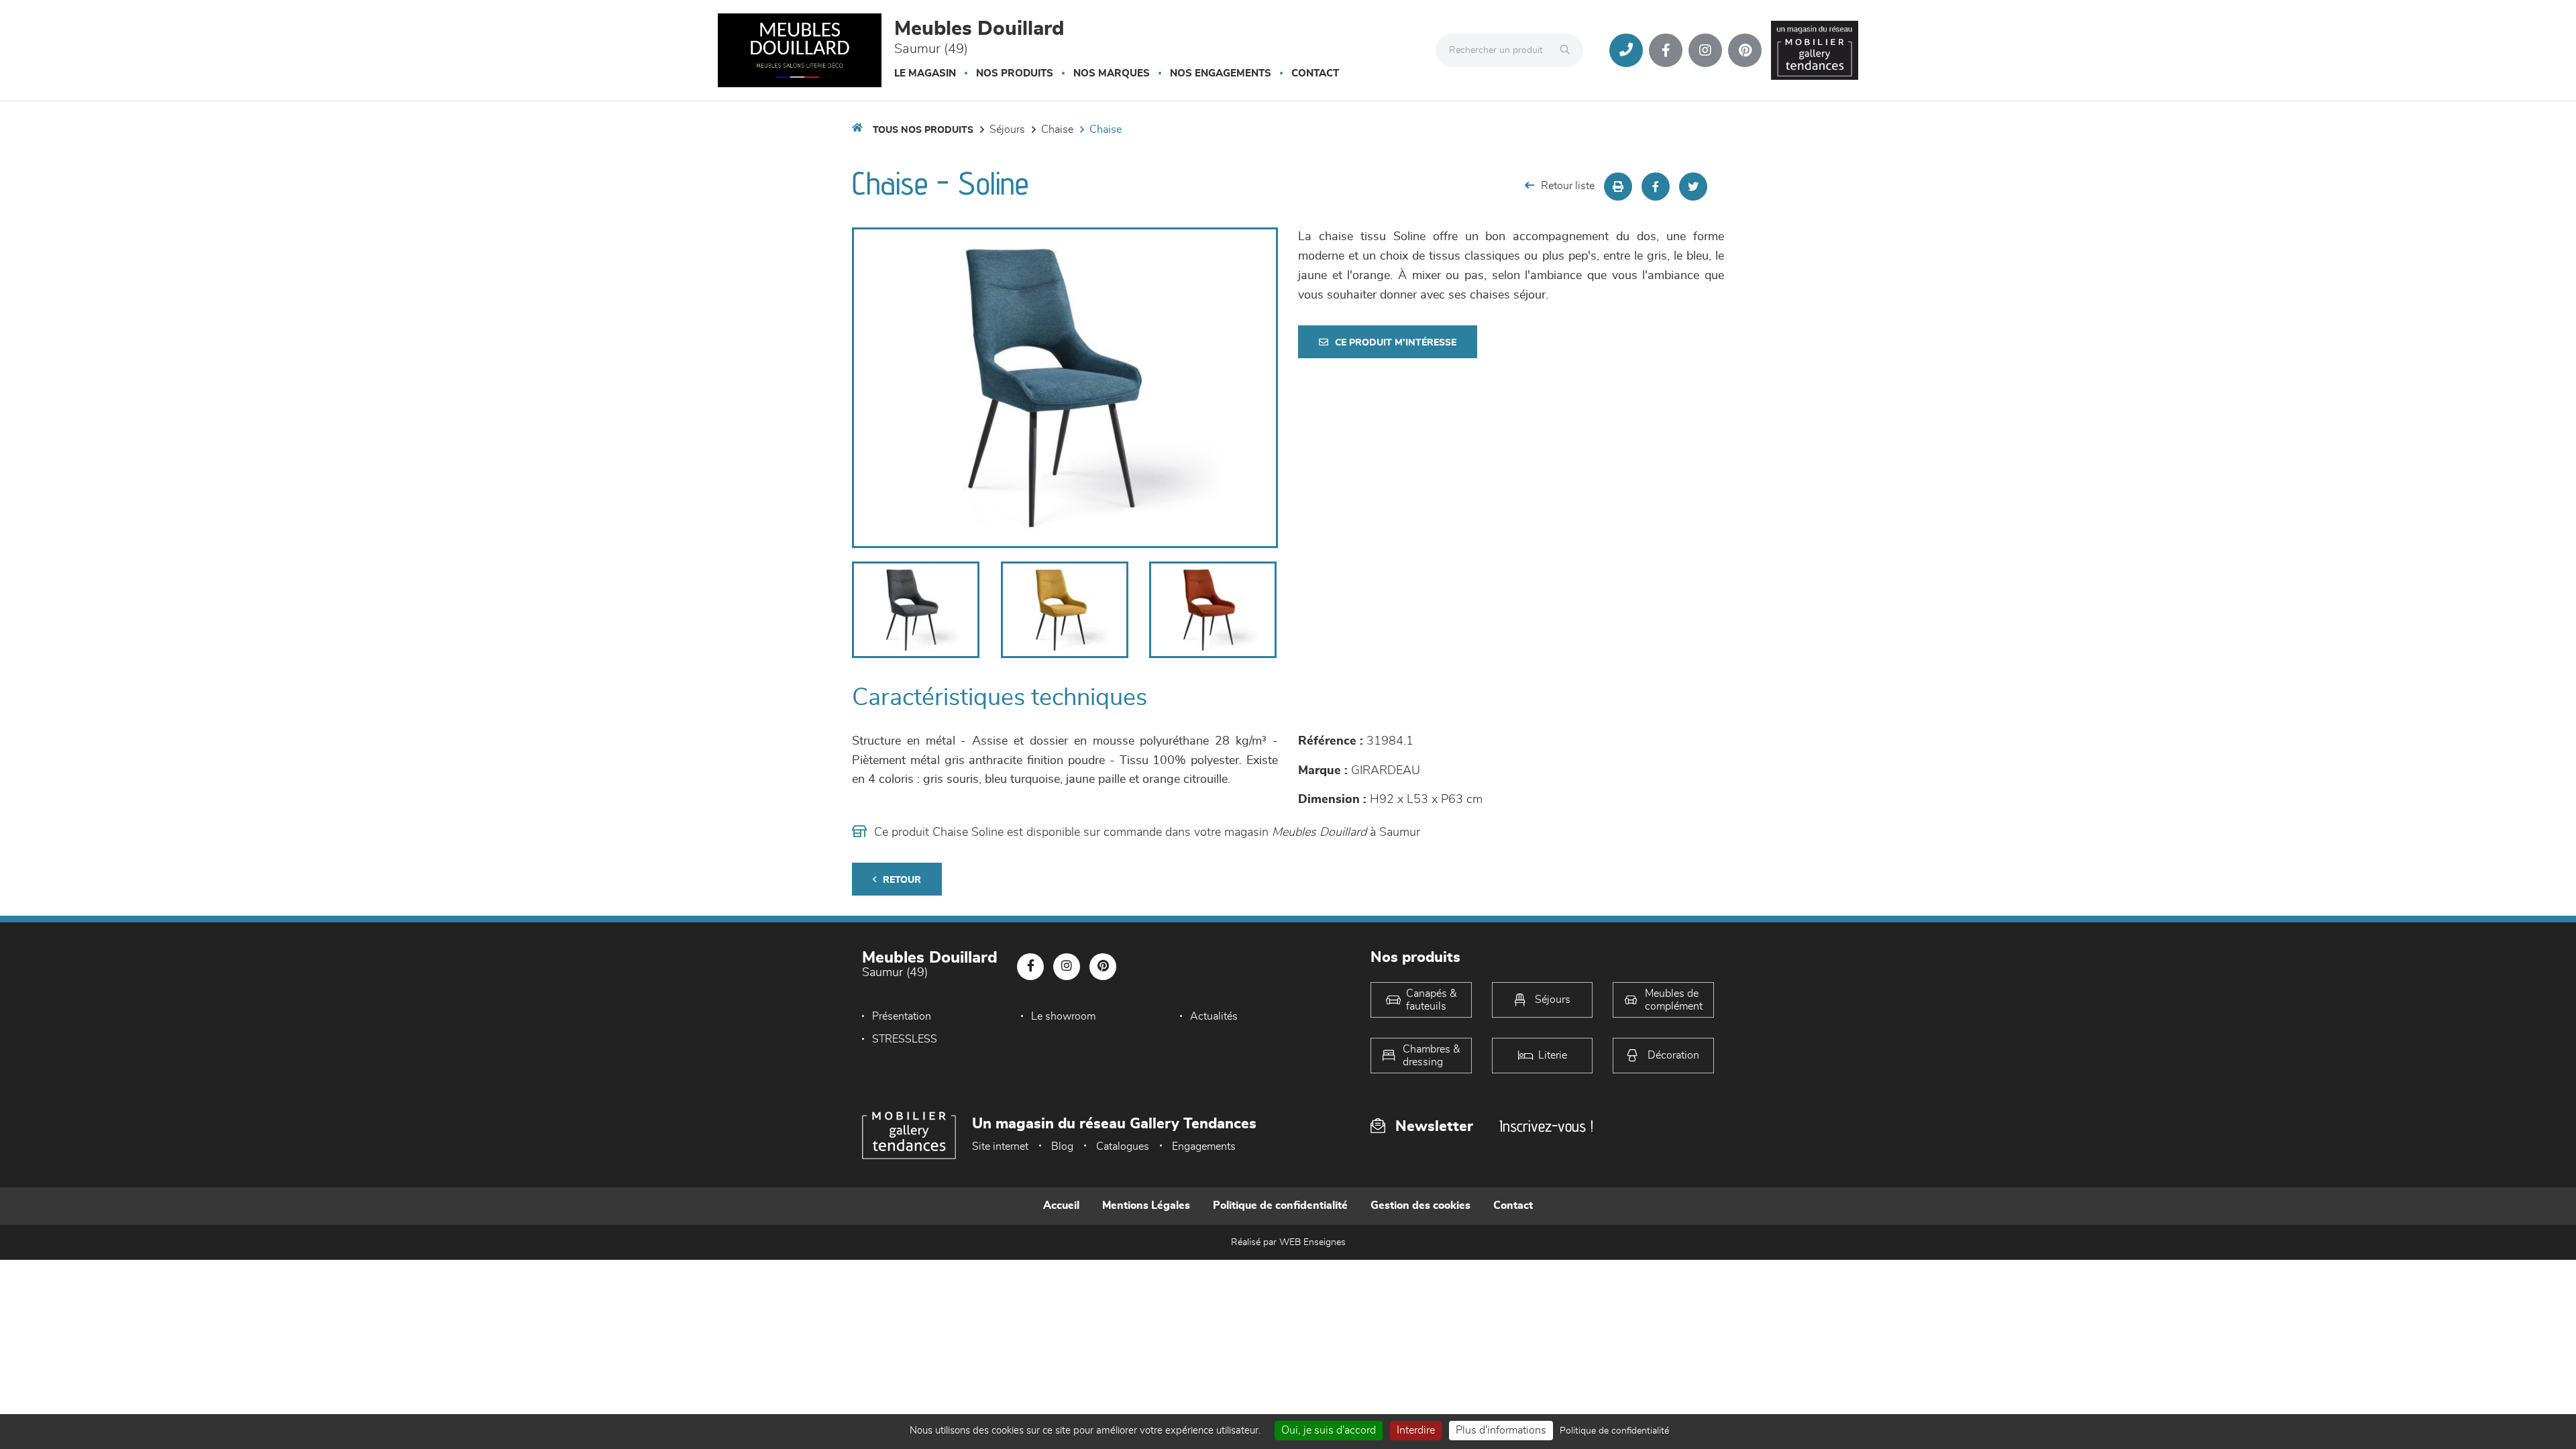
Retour (902, 880)
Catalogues (1123, 1146)
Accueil (1061, 1205)
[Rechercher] (1568, 50)
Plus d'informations (1501, 1430)
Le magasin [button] (925, 73)
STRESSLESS (905, 1039)
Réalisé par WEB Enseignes (1288, 1242)
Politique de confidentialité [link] (1614, 1431)
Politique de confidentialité (1280, 1205)
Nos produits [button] (1015, 73)
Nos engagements (1221, 73)
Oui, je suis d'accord (1329, 1430)
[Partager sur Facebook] (1656, 186)
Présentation (902, 1016)
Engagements (1204, 1146)
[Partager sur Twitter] (1693, 186)
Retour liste (1568, 186)
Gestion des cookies (1420, 1205)
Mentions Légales (1146, 1205)
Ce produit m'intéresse (1396, 343)
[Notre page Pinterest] (1745, 50)
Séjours (1007, 129)
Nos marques (1112, 73)
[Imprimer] (1618, 186)
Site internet (1000, 1146)
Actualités (1214, 1016)
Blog (1062, 1146)
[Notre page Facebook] (1666, 50)
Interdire (1416, 1430)
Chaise (1057, 129)
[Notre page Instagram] (1705, 50)
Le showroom (1063, 1016)
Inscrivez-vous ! (1546, 1126)
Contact (1315, 73)
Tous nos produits (923, 130)
